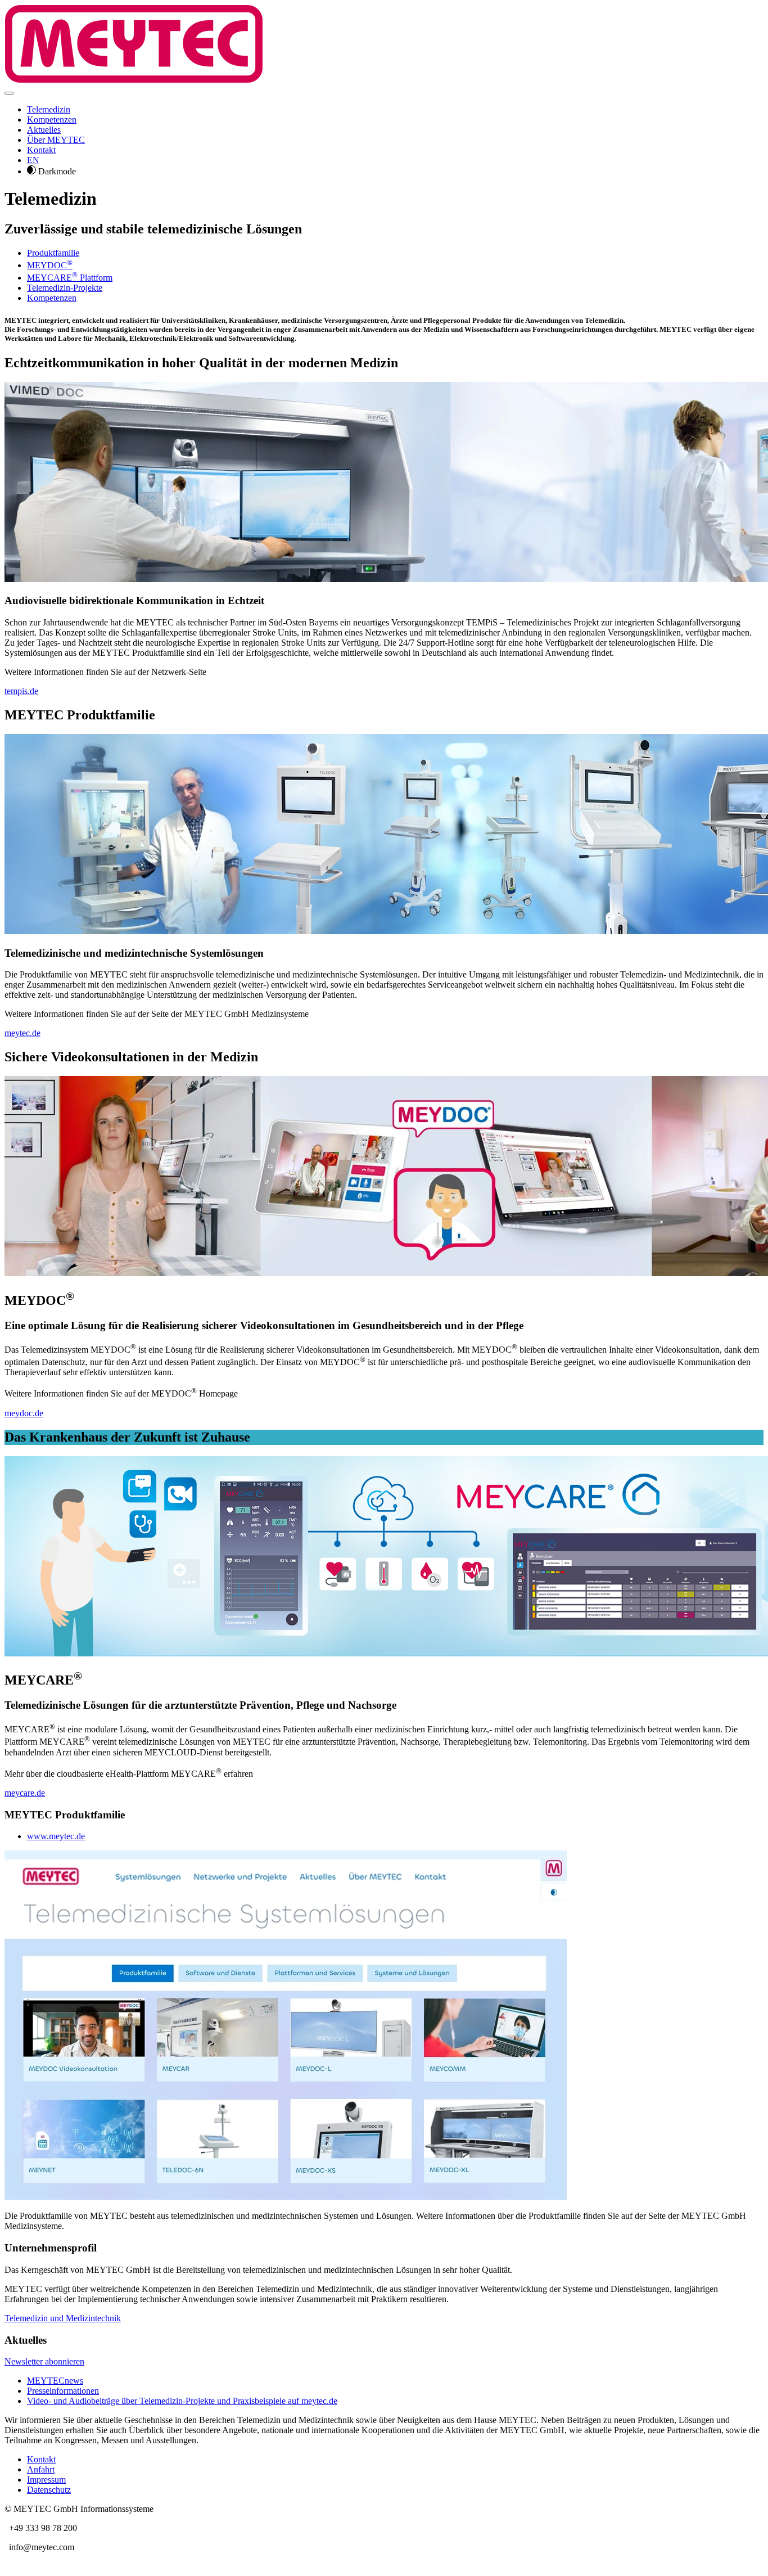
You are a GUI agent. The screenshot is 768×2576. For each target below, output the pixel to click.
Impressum (46, 2480)
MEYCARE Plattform (70, 278)
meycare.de (25, 1793)
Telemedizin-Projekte (65, 288)
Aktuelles (44, 130)
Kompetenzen (52, 120)
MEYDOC (50, 265)
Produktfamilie (53, 253)
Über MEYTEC (56, 140)
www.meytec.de (56, 1836)
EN (33, 160)
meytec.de (22, 1033)
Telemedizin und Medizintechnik (63, 2318)
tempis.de (21, 691)
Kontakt (41, 150)
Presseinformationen (63, 2391)
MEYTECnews (55, 2381)
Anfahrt (41, 2469)
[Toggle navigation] (9, 93)
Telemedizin (49, 109)
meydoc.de (24, 1413)
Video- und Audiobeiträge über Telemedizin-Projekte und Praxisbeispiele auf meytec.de (182, 2401)
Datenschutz (49, 2490)
